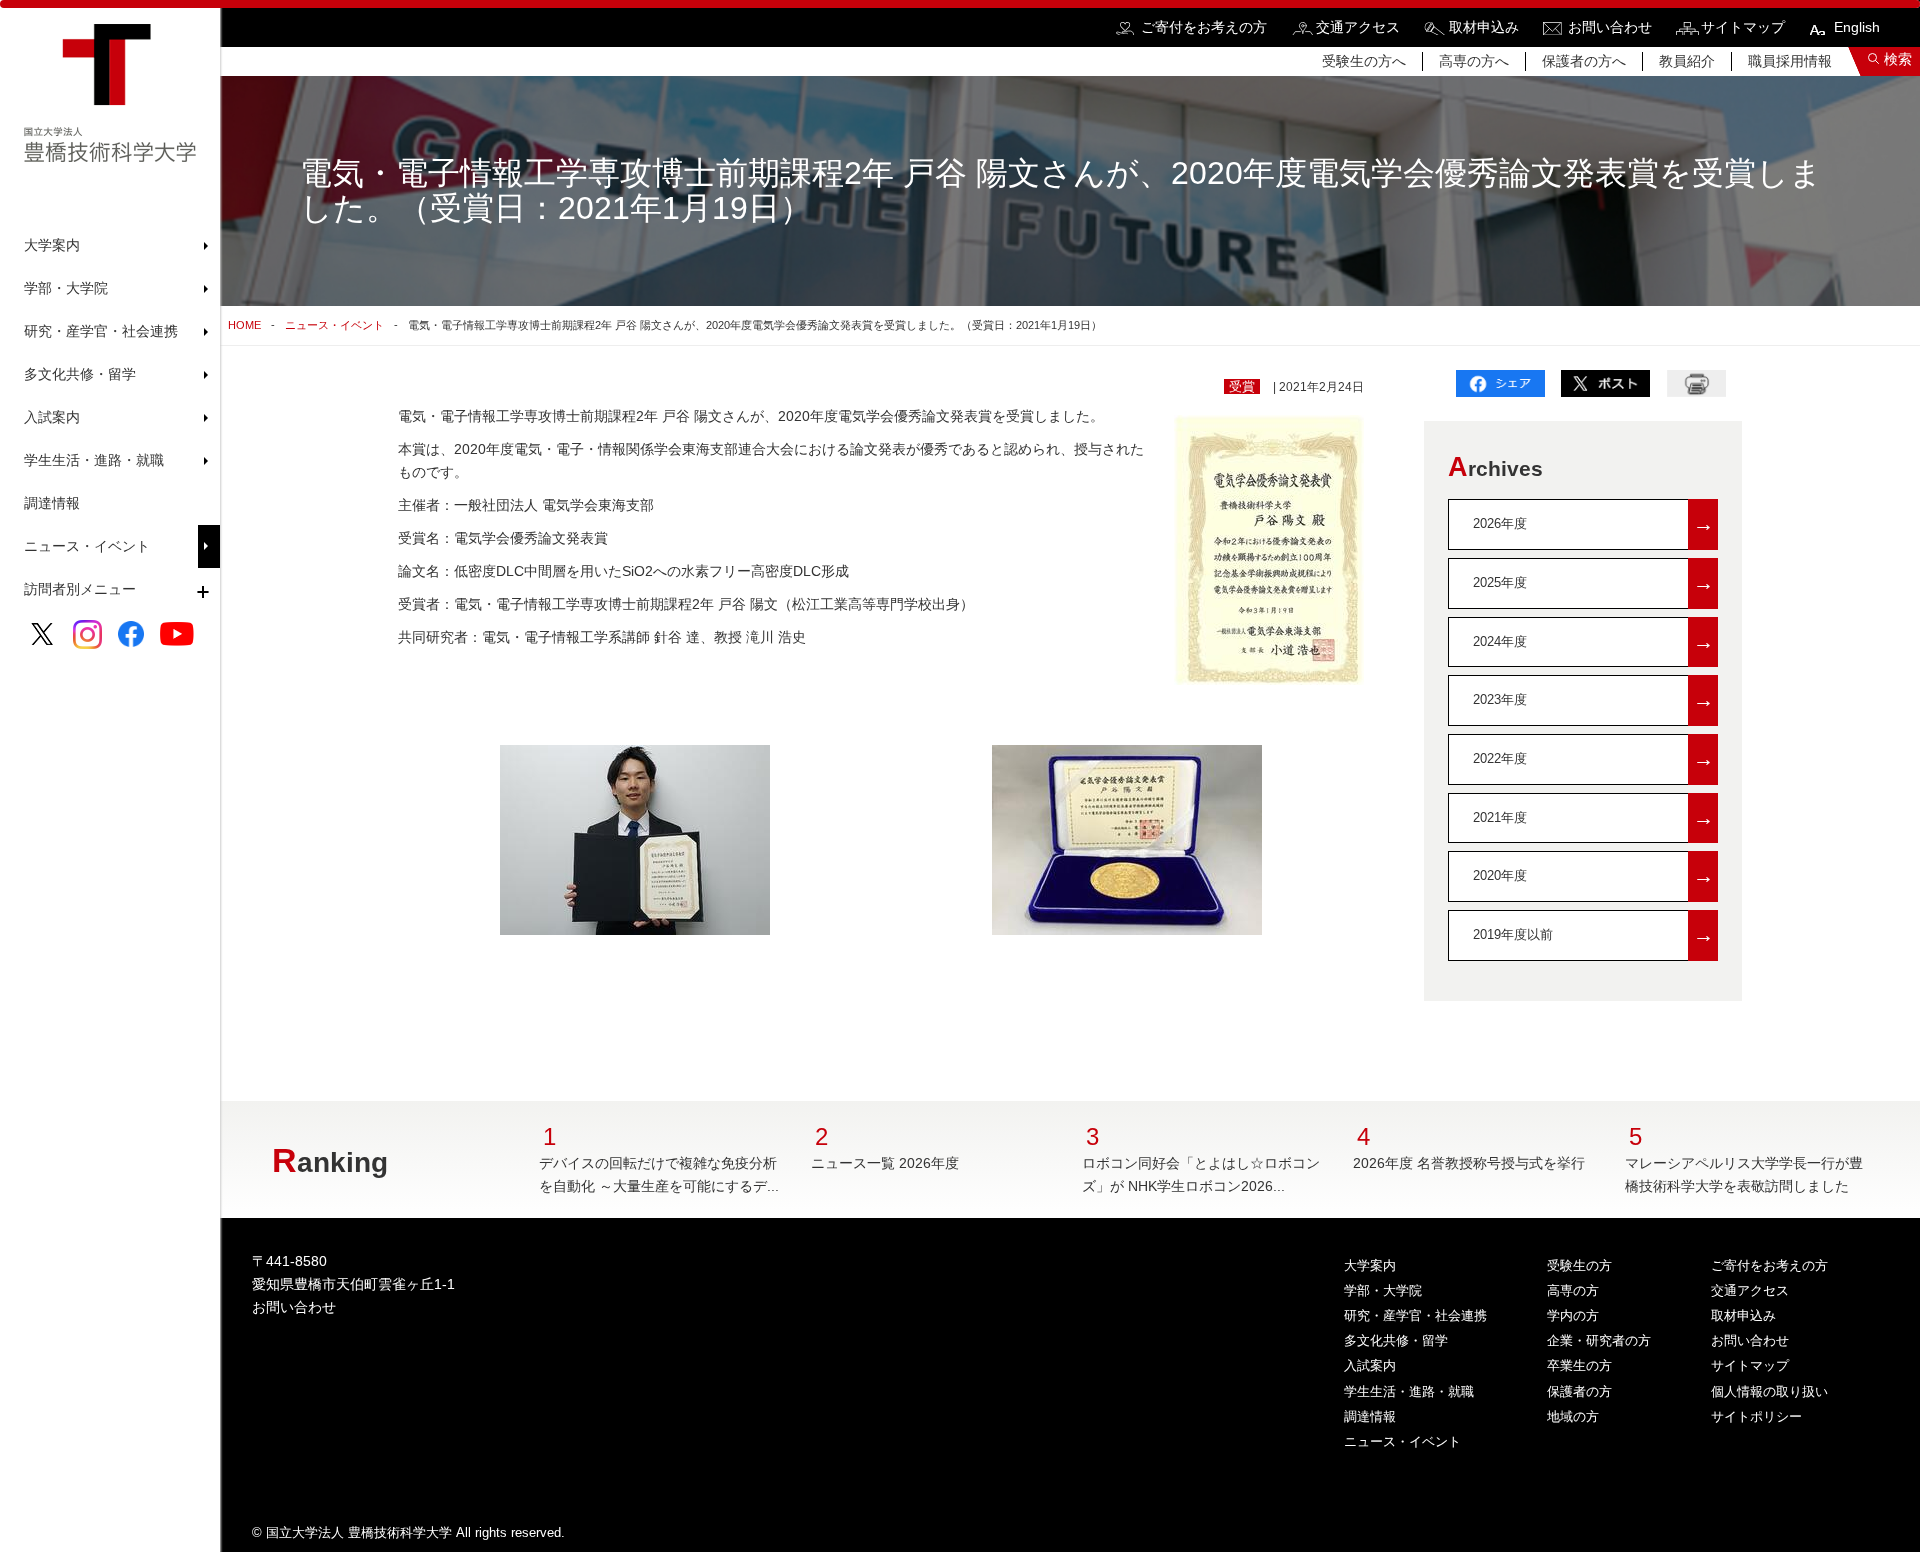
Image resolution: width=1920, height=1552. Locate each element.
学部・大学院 (1383, 1290)
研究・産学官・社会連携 (1415, 1315)
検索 (1898, 59)
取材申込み (1484, 27)
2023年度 (1593, 699)
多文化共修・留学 (1396, 1340)
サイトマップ (1743, 27)
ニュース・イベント (87, 546)
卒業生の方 (1579, 1365)
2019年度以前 (1593, 934)
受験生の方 (1579, 1265)
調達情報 (52, 503)
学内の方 (1573, 1315)
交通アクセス (1358, 27)
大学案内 (1370, 1265)
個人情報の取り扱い (1769, 1391)
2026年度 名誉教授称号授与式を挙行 (1469, 1163)
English (1857, 27)
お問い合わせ (1610, 27)
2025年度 (1593, 582)
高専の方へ (1474, 61)
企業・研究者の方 (1599, 1340)
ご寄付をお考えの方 (1204, 27)
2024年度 (1593, 641)
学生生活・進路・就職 (1409, 1391)
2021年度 (1593, 817)
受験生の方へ (1364, 61)
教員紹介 (1687, 61)
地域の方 (1573, 1416)
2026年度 (1593, 523)
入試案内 (1370, 1365)
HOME (244, 325)
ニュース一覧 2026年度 (885, 1163)
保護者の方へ (1584, 61)
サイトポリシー (1756, 1416)
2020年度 (1593, 875)
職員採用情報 (1790, 61)
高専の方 (1573, 1290)
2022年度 (1593, 758)
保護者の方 (1579, 1391)
